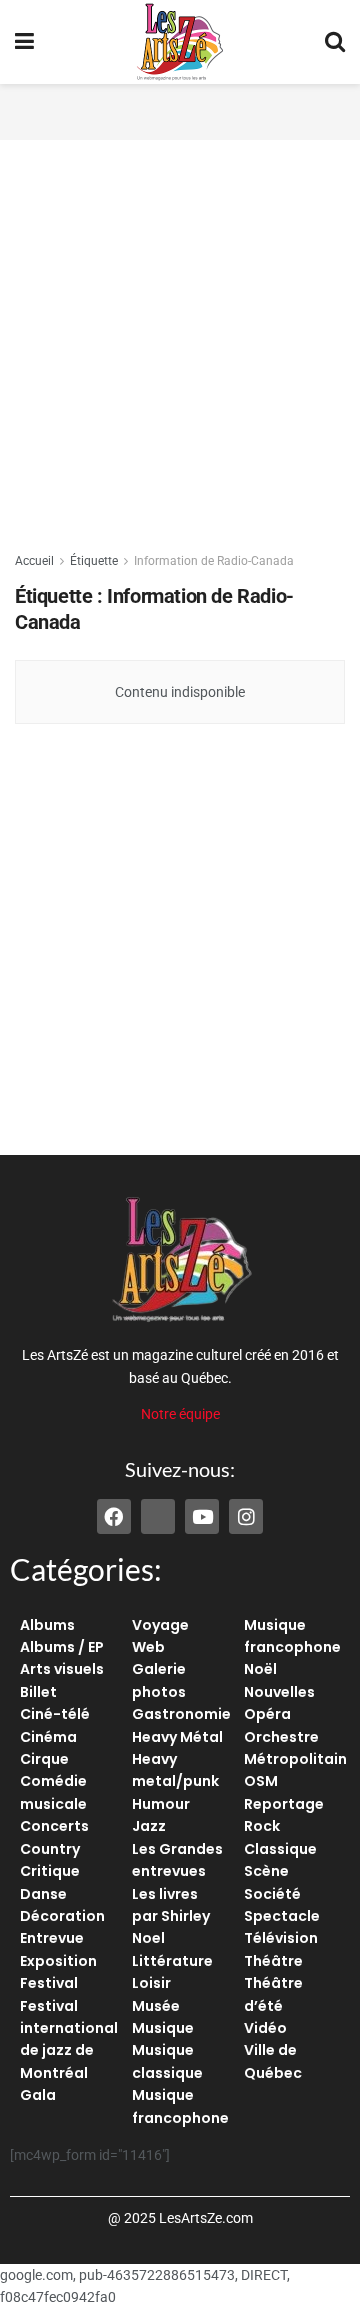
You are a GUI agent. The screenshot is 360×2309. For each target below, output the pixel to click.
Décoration (62, 1916)
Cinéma (48, 1737)
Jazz (149, 1826)
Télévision (281, 1938)
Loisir (151, 1983)
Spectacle (282, 1916)
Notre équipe (180, 1414)
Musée (156, 2006)
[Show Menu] (24, 42)
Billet (38, 1692)
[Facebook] (114, 1516)
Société (272, 1894)
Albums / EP (62, 1647)
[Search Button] (335, 42)
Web (148, 1647)
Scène (266, 1871)
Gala (38, 2095)
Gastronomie (181, 1714)
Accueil (34, 561)
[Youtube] (202, 1516)
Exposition (58, 1961)
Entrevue (52, 1938)
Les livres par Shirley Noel (171, 1916)
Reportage (284, 1804)
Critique (50, 1871)
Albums (47, 1625)
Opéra (267, 1714)
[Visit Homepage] (180, 42)
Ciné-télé (55, 1714)
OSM (261, 1781)
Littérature (172, 1961)
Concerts (54, 1826)
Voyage (160, 1625)
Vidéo (265, 2028)
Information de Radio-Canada (214, 561)
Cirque (44, 1759)
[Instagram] (246, 1516)
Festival (49, 1983)
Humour (161, 1804)
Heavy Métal (177, 1737)
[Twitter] (158, 1516)
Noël (260, 1669)
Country (50, 1849)
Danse (43, 1894)
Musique (163, 2028)
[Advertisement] (180, 109)
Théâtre (273, 1961)
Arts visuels (62, 1669)
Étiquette (94, 561)
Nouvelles (279, 1692)
